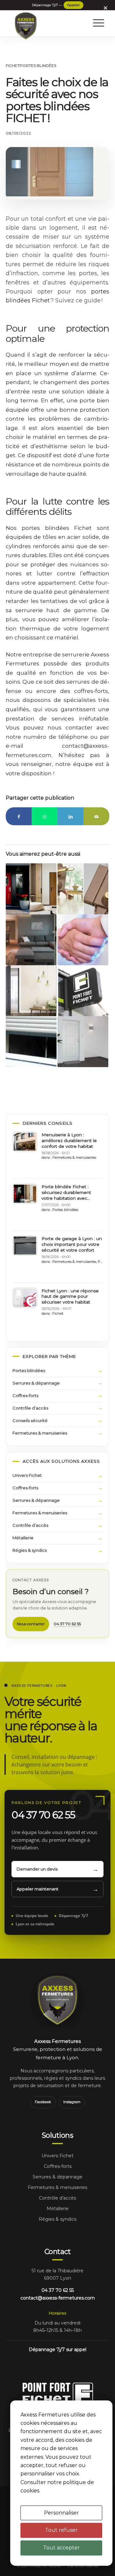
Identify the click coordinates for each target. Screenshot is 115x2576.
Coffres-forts (25, 1395)
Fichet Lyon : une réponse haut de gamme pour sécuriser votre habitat (70, 1296)
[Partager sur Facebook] (19, 816)
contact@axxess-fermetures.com (58, 2298)
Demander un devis (37, 1869)
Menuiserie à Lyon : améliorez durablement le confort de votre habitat (69, 1140)
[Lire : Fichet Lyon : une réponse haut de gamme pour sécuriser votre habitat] (25, 1298)
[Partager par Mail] (96, 816)
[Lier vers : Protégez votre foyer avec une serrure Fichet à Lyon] (83, 889)
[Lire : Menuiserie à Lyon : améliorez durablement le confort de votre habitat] (25, 1142)
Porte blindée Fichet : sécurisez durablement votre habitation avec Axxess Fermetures (66, 1193)
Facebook (43, 2102)
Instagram (72, 2102)
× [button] (105, 8)
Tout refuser (61, 2530)
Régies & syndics (30, 1550)
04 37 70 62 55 (73, 5)
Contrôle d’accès (30, 1408)
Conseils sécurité (30, 1420)
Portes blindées (38, 66)
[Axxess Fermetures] (26, 26)
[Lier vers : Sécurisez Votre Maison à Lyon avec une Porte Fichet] (31, 940)
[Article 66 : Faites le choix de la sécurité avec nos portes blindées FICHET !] (50, 172)
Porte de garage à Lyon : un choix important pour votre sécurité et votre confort (72, 1244)
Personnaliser (61, 2513)
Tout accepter (61, 2548)
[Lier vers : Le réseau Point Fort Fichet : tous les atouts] (83, 991)
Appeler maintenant (38, 1889)
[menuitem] (96, 23)
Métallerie (23, 1538)
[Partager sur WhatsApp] (45, 816)
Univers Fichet (27, 1475)
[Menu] (96, 23)
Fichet (13, 66)
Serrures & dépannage (36, 1383)
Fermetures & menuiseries (74, 1157)
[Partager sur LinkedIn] (70, 816)
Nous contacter (31, 1624)
